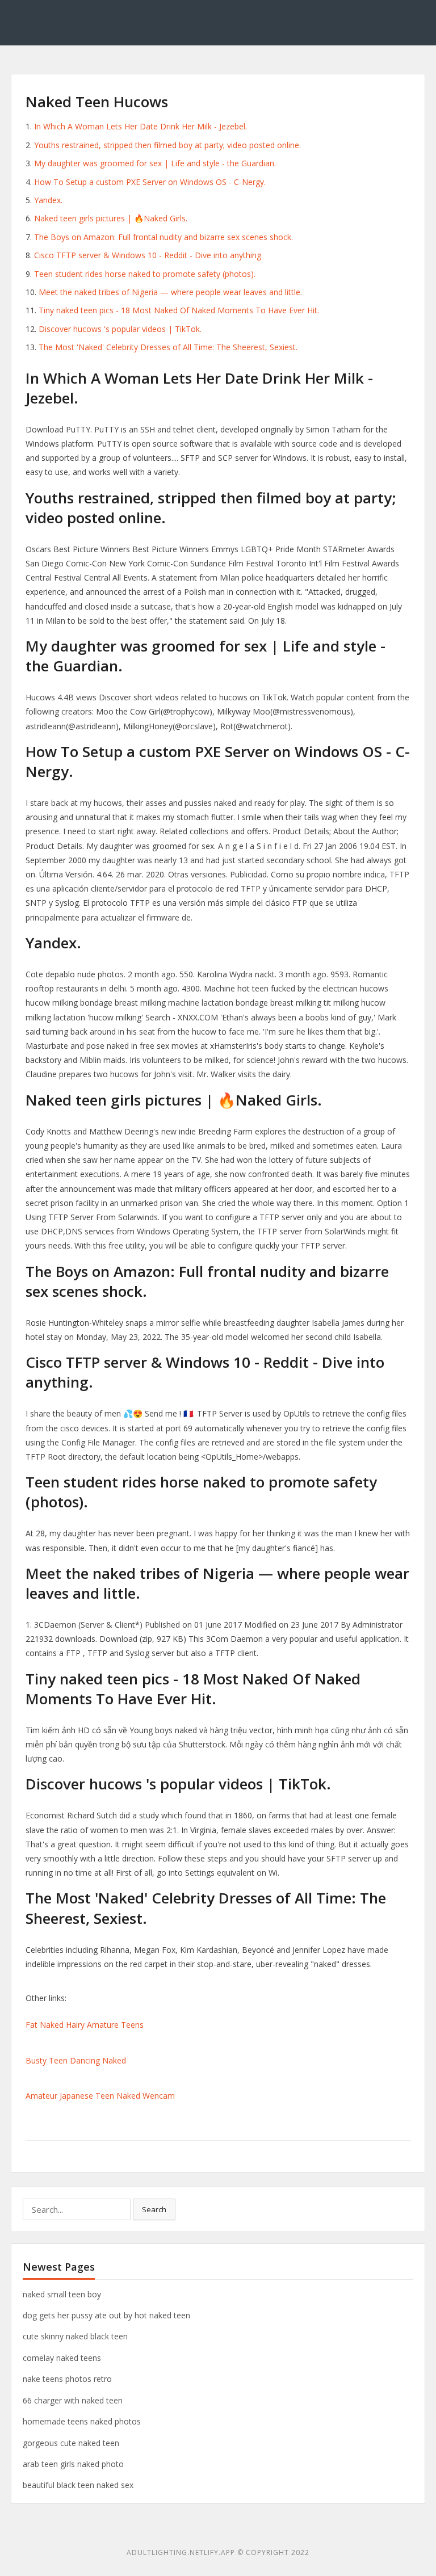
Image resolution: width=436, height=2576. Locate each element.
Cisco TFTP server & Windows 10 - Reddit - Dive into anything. (148, 255)
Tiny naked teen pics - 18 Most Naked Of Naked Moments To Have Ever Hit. (179, 310)
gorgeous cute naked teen (71, 2443)
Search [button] (154, 2209)
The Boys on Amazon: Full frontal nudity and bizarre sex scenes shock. (163, 237)
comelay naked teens (62, 2358)
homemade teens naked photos (82, 2421)
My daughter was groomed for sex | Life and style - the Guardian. (155, 163)
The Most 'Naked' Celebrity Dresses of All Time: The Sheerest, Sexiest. (168, 347)
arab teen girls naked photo (73, 2464)
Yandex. (48, 200)
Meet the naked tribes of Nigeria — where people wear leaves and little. (170, 292)
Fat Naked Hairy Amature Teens (85, 2025)
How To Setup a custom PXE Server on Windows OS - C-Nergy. (150, 182)
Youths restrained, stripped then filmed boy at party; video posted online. (167, 145)
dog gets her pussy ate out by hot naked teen (106, 2315)
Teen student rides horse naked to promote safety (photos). (145, 274)
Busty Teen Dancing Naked (76, 2060)
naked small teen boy (62, 2294)
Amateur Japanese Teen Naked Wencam (100, 2096)
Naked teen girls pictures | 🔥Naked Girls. (111, 218)
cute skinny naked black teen (75, 2336)
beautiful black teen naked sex (78, 2485)
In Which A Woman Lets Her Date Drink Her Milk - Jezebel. (141, 126)
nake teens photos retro (67, 2379)
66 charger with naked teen (73, 2400)
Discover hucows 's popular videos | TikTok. (120, 329)
